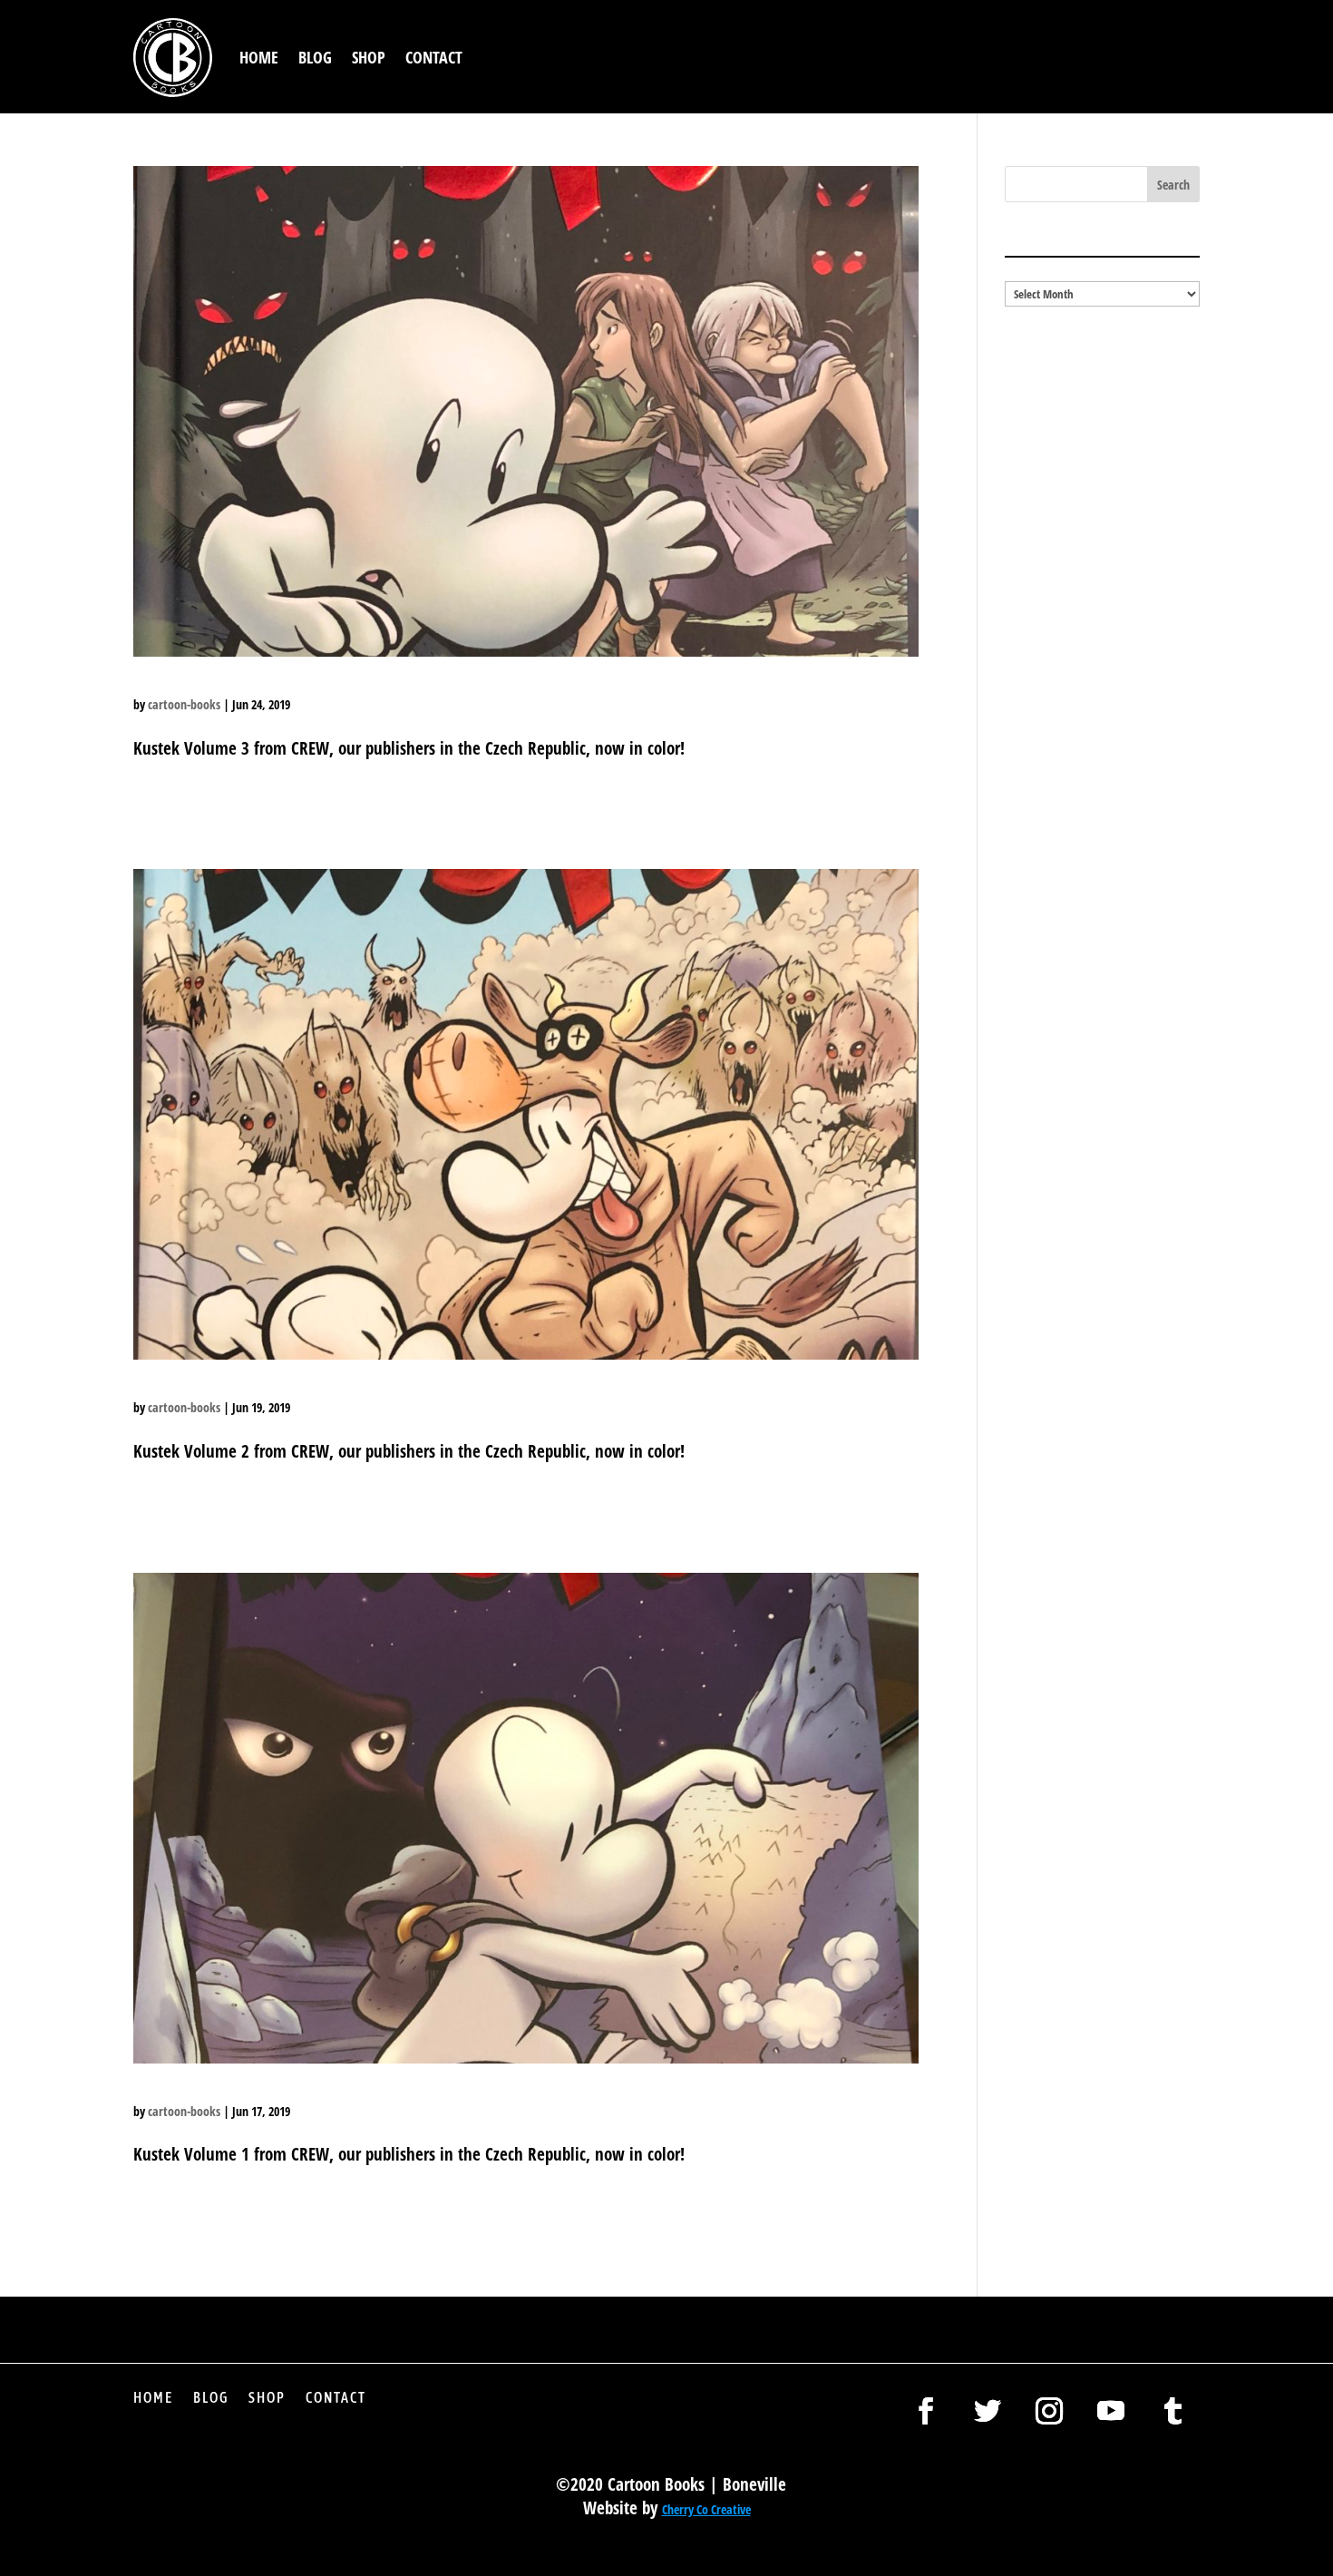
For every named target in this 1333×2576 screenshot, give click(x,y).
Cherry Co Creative (706, 2509)
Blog (315, 57)
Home (259, 57)
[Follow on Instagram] (1049, 2411)
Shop (369, 57)
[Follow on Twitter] (988, 2411)
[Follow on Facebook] (926, 2411)
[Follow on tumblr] (1172, 2411)
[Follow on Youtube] (1111, 2411)
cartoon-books (184, 704)
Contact (434, 57)
